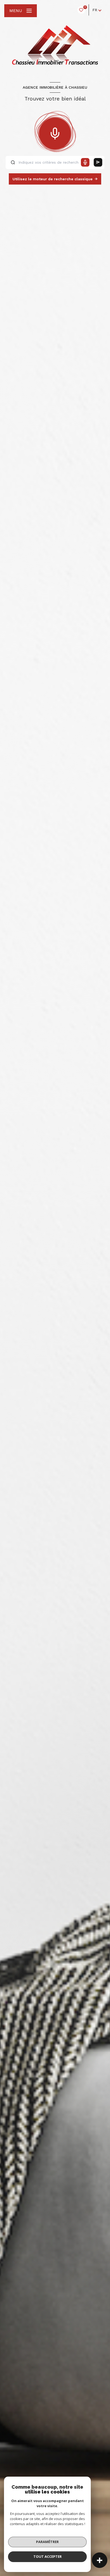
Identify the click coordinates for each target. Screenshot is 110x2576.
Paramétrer (47, 2542)
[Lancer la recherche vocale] (55, 132)
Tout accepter (48, 2556)
